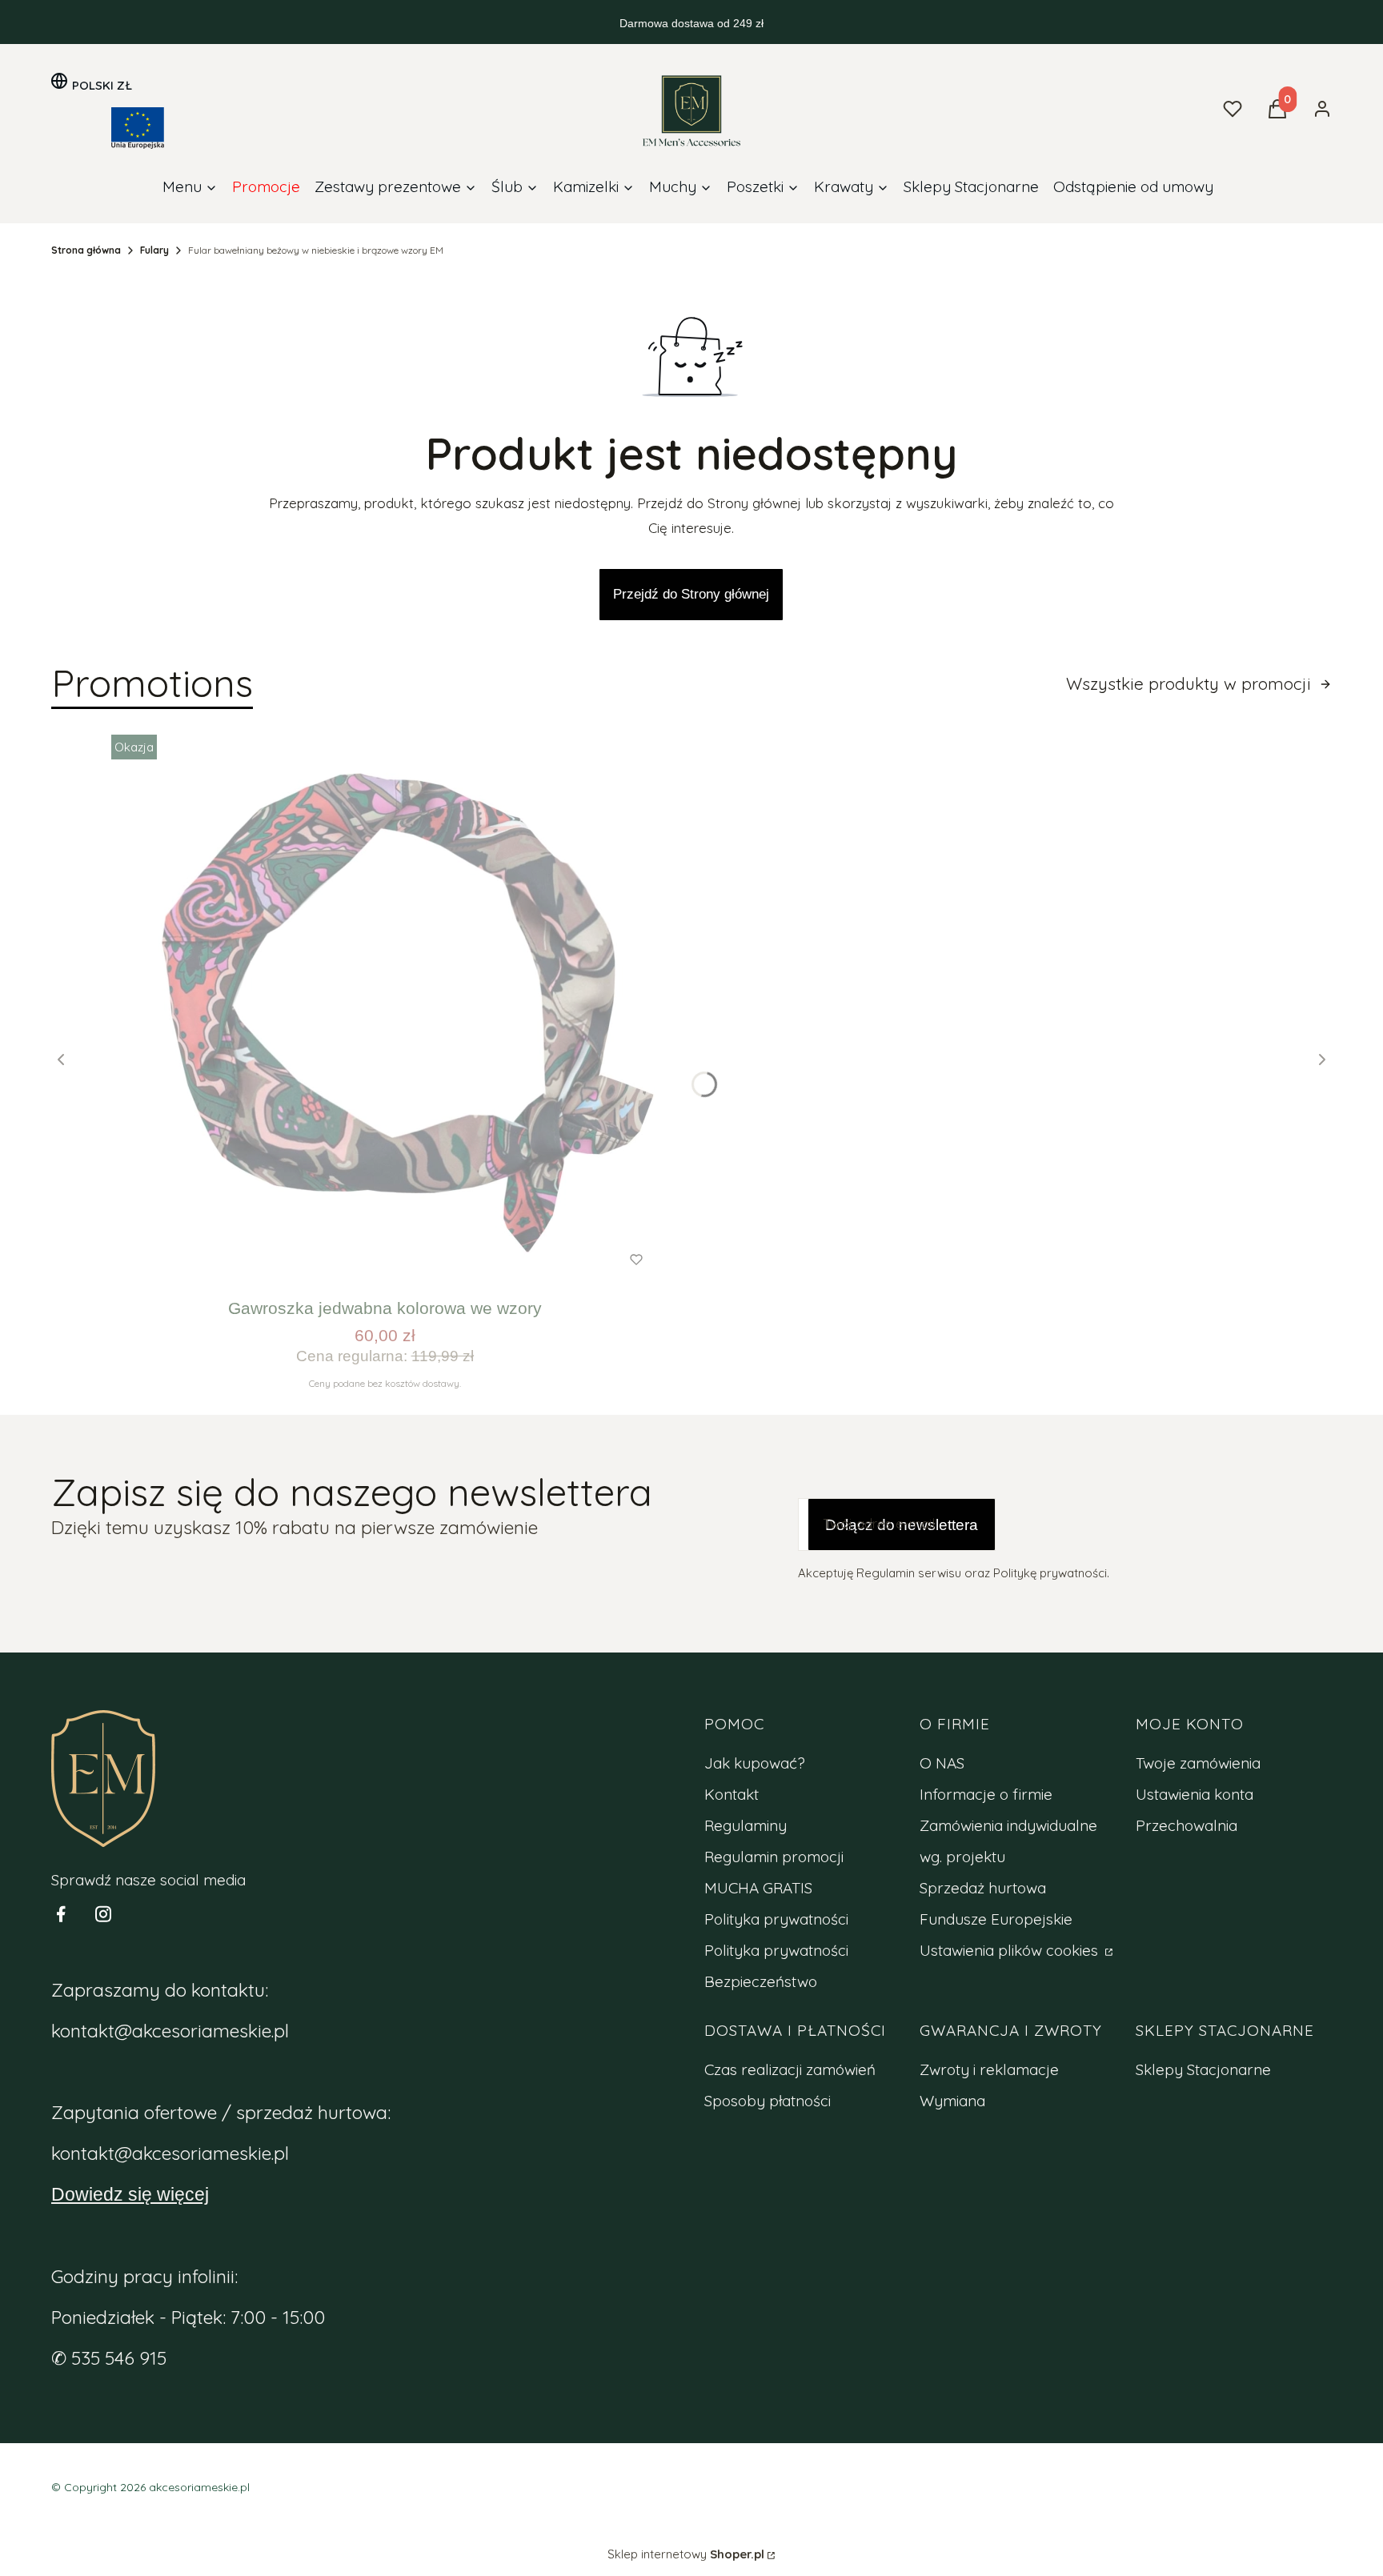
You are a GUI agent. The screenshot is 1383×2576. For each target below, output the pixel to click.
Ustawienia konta (1195, 1794)
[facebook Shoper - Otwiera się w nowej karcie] (61, 1914)
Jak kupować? (755, 1763)
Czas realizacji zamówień (790, 2069)
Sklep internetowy (686, 2554)
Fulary (154, 250)
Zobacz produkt (363, 1260)
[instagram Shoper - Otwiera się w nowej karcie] (103, 1914)
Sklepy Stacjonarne (1203, 2069)
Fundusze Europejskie (996, 1919)
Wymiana (952, 2101)
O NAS (942, 1763)
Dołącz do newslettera (902, 1525)
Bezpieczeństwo (761, 1981)
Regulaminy (746, 1825)
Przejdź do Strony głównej (691, 594)
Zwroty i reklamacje (989, 2069)
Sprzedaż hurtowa (983, 1888)
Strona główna (86, 250)
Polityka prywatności (776, 1919)
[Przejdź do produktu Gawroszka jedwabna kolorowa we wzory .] (385, 1008)
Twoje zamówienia (1198, 1763)
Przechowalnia (1187, 1825)
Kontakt (732, 1794)
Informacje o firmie (986, 1794)
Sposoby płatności (768, 2101)
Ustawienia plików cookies (1011, 1950)
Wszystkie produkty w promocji (1189, 683)
